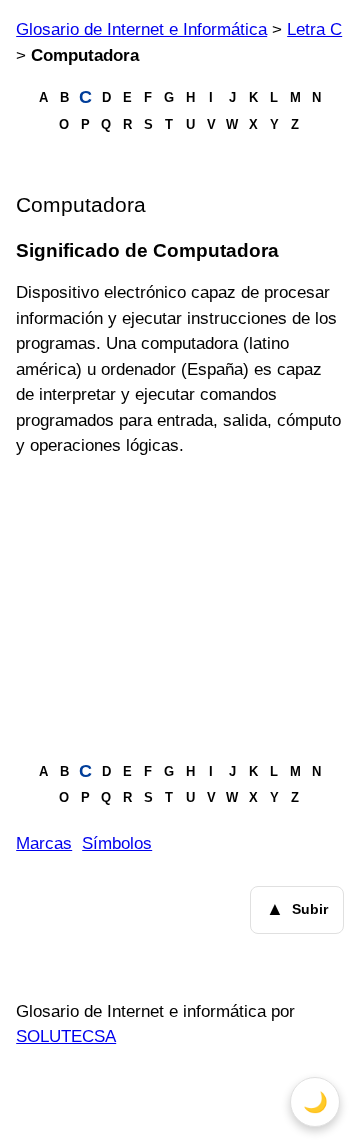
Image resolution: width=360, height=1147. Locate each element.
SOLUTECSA (66, 1036)
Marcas (44, 843)
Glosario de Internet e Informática (141, 29)
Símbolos (117, 843)
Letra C (314, 29)
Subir (297, 909)
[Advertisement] (180, 609)
